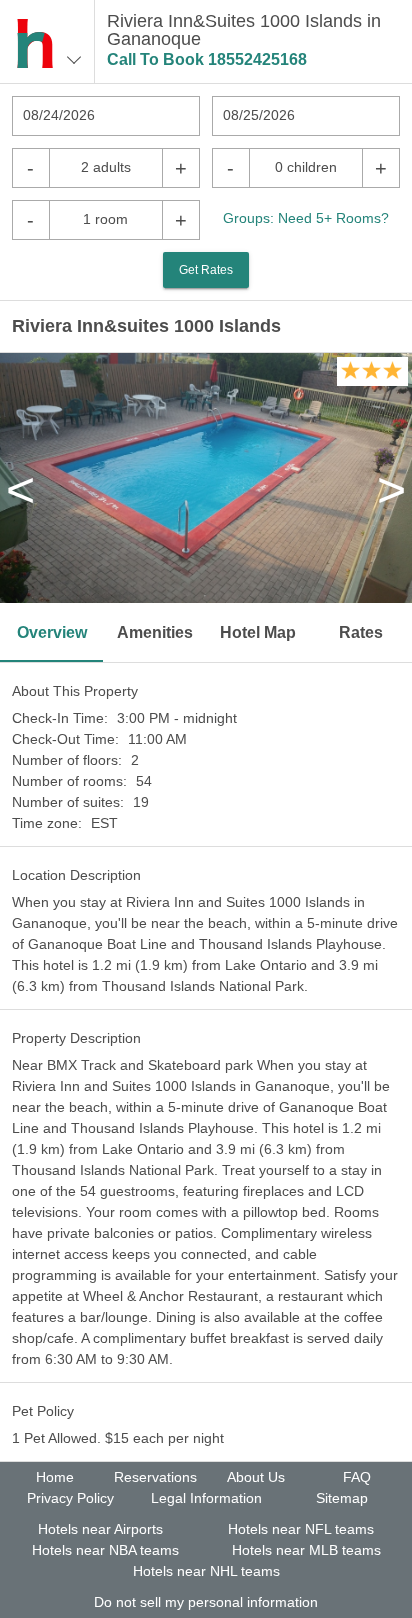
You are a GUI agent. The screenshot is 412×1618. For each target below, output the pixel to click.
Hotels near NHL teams (206, 1571)
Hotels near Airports (100, 1529)
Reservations (155, 1477)
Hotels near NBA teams (105, 1550)
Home (55, 1477)
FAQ (357, 1477)
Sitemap (342, 1498)
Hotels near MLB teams (306, 1550)
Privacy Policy (70, 1498)
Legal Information (206, 1498)
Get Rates (206, 270)
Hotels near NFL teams (301, 1529)
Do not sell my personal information (206, 1602)
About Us (256, 1477)
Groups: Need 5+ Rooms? (306, 218)
